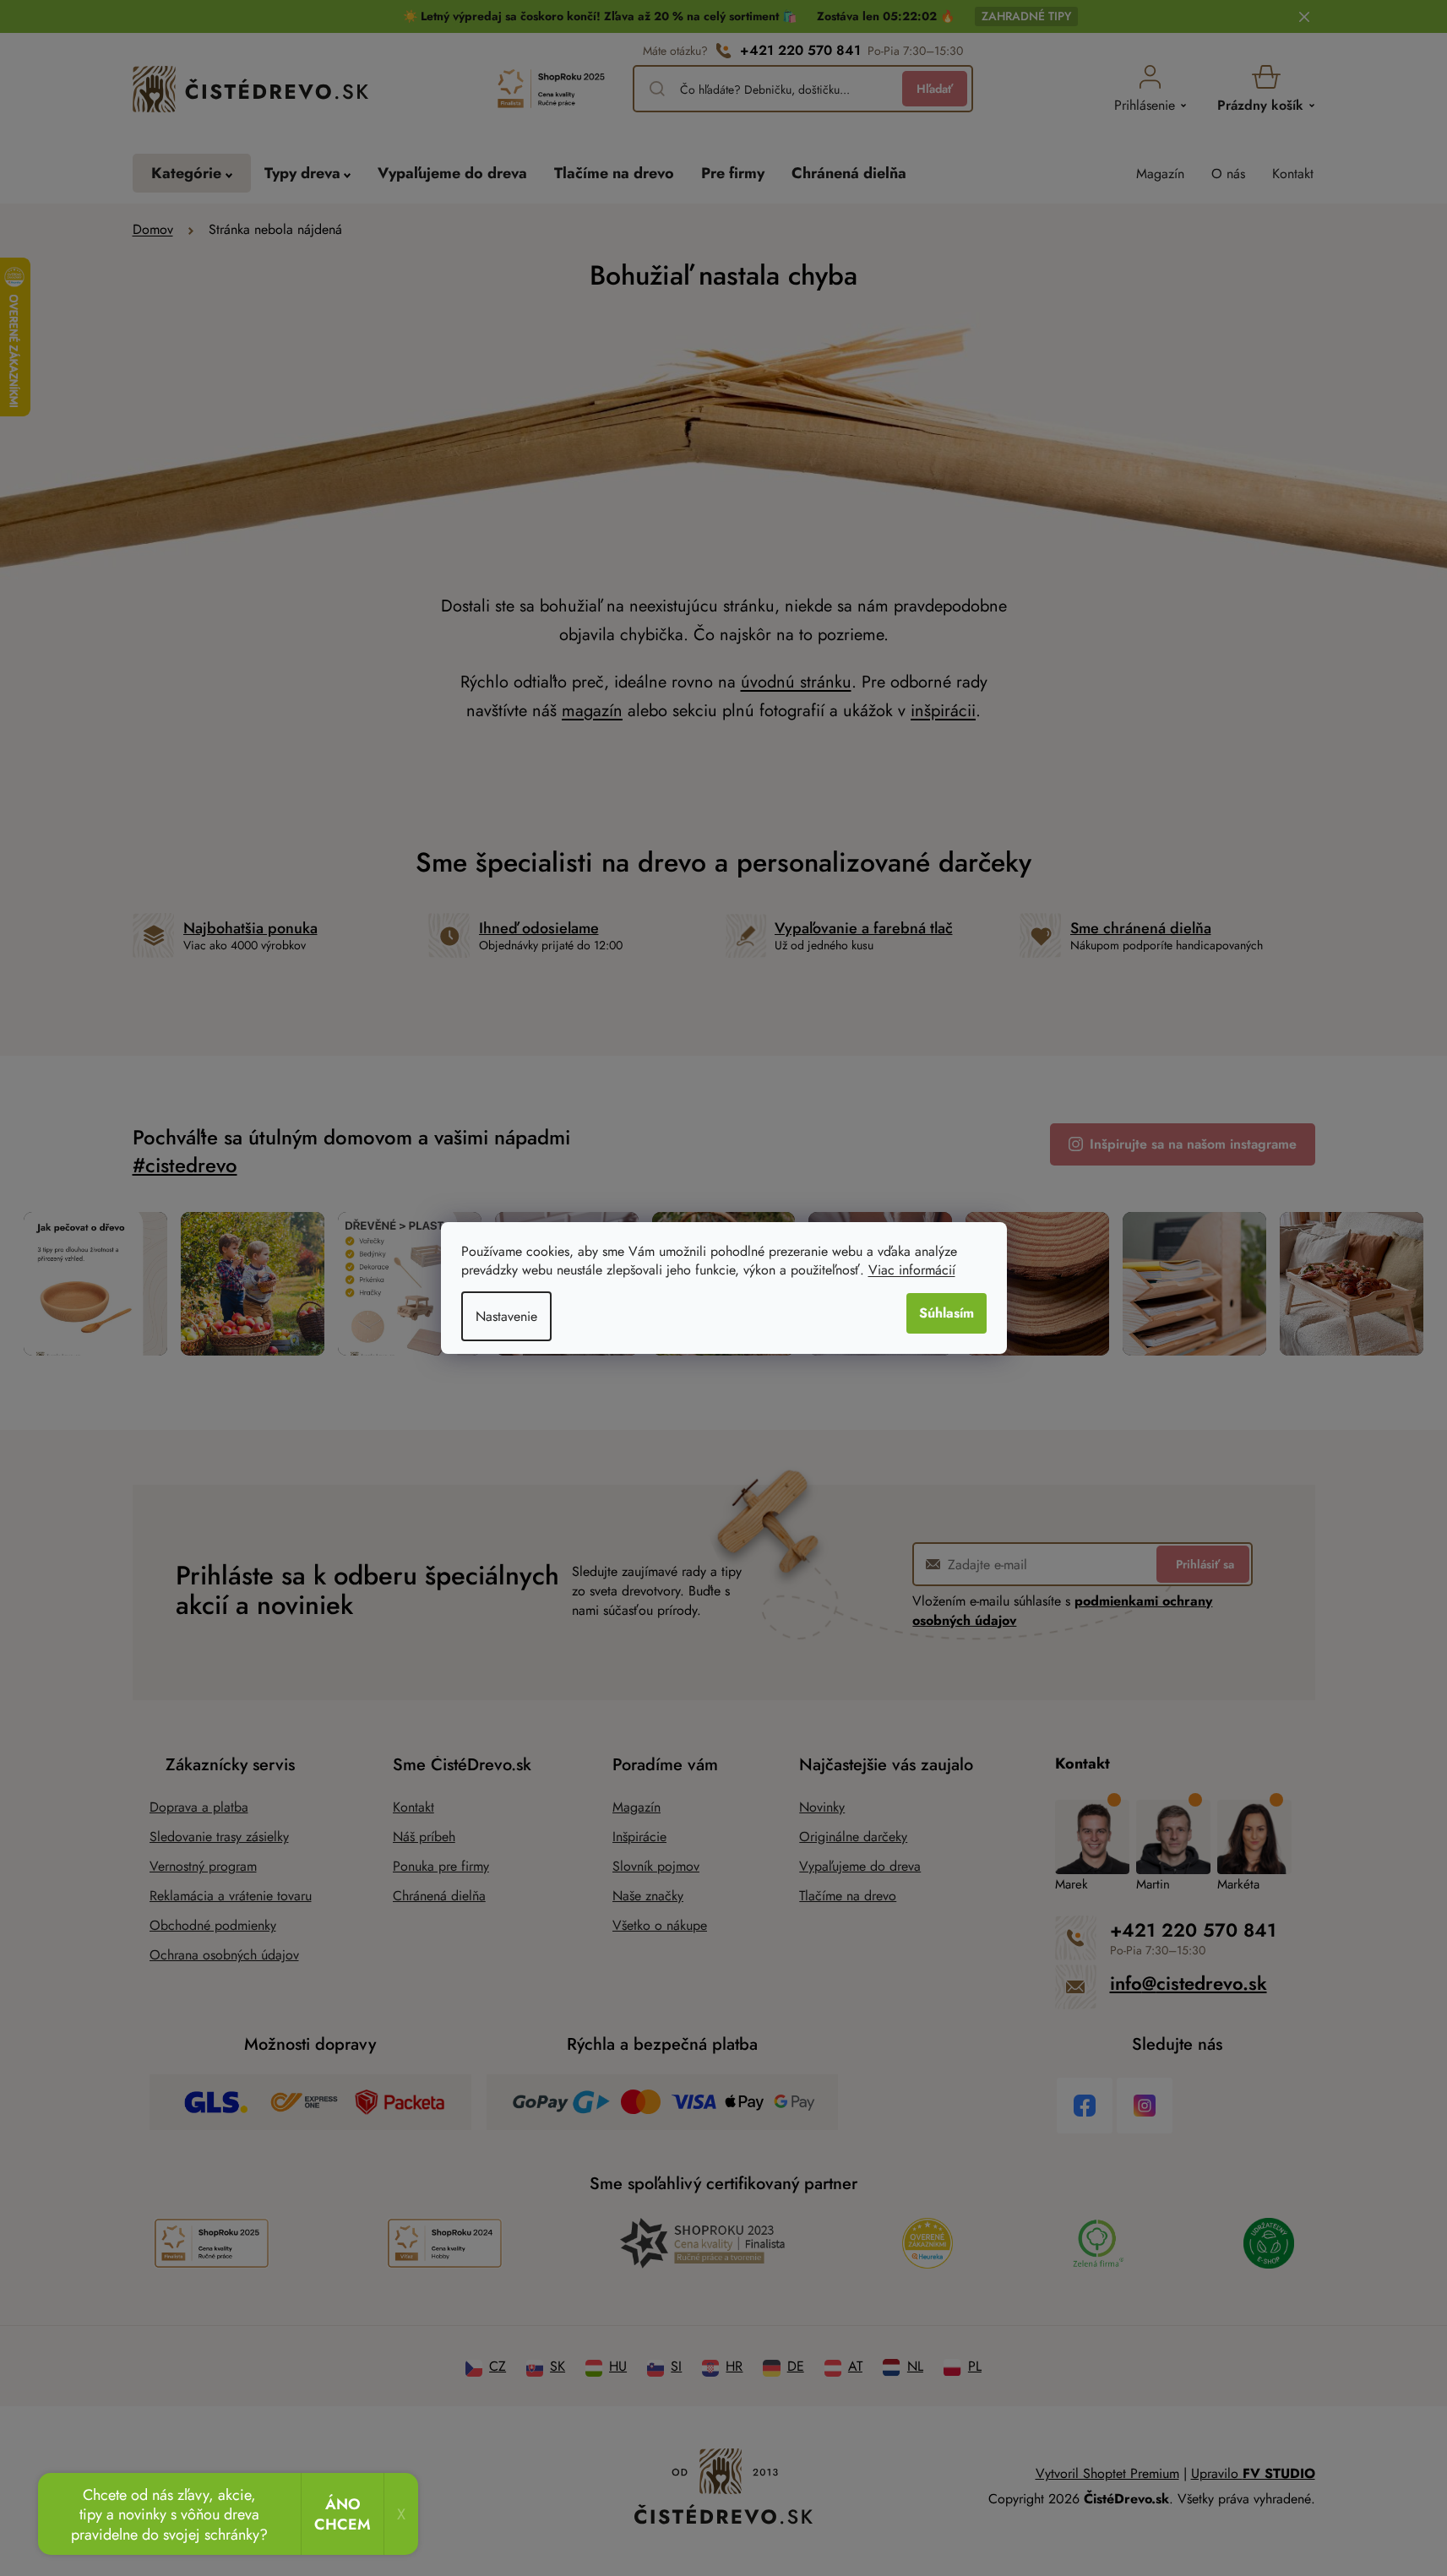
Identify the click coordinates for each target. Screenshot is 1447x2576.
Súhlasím (947, 1313)
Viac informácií (912, 1270)
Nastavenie (506, 1316)
